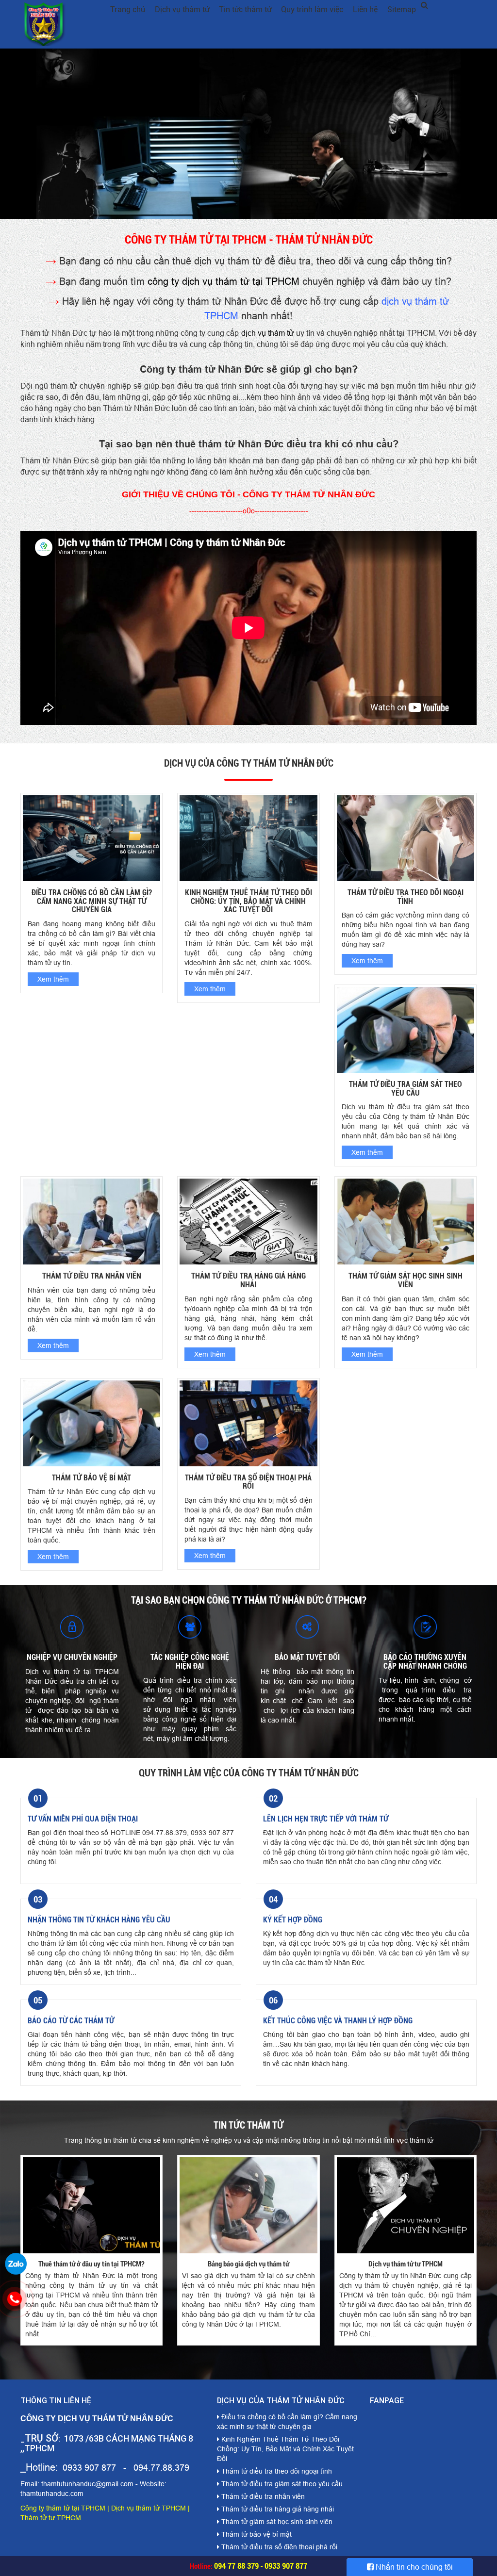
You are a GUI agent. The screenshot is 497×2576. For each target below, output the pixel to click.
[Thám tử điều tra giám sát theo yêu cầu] (406, 1029)
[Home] (44, 24)
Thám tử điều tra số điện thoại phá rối (248, 1482)
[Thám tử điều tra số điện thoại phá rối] (248, 1423)
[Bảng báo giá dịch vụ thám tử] (248, 2204)
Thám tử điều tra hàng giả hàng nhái (248, 1280)
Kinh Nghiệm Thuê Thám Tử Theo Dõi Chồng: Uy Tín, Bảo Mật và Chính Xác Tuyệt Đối (248, 901)
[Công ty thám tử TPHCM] (248, 134)
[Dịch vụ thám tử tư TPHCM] (406, 2204)
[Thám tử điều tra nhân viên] (91, 1221)
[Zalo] (16, 2263)
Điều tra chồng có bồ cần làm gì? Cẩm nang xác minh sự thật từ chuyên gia (92, 901)
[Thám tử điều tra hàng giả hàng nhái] (248, 1221)
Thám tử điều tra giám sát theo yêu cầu (406, 1089)
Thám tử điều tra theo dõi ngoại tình (406, 897)
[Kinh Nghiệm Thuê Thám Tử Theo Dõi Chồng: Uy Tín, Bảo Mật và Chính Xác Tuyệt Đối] (248, 837)
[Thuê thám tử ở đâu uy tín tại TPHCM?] (91, 2204)
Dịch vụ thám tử (182, 9)
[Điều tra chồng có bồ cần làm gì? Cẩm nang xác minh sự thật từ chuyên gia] (91, 837)
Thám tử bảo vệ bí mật (91, 1478)
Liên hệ (365, 9)
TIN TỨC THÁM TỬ (248, 2125)
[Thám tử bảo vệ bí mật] (91, 1423)
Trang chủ (128, 9)
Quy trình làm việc (312, 9)
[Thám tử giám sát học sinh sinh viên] (406, 1221)
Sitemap (402, 9)
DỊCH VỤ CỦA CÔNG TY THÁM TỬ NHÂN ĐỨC (249, 763)
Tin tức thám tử (245, 9)
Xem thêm (53, 979)
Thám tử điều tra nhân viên (92, 1276)
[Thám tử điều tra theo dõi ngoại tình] (406, 837)
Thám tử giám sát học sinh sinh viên (406, 1280)
